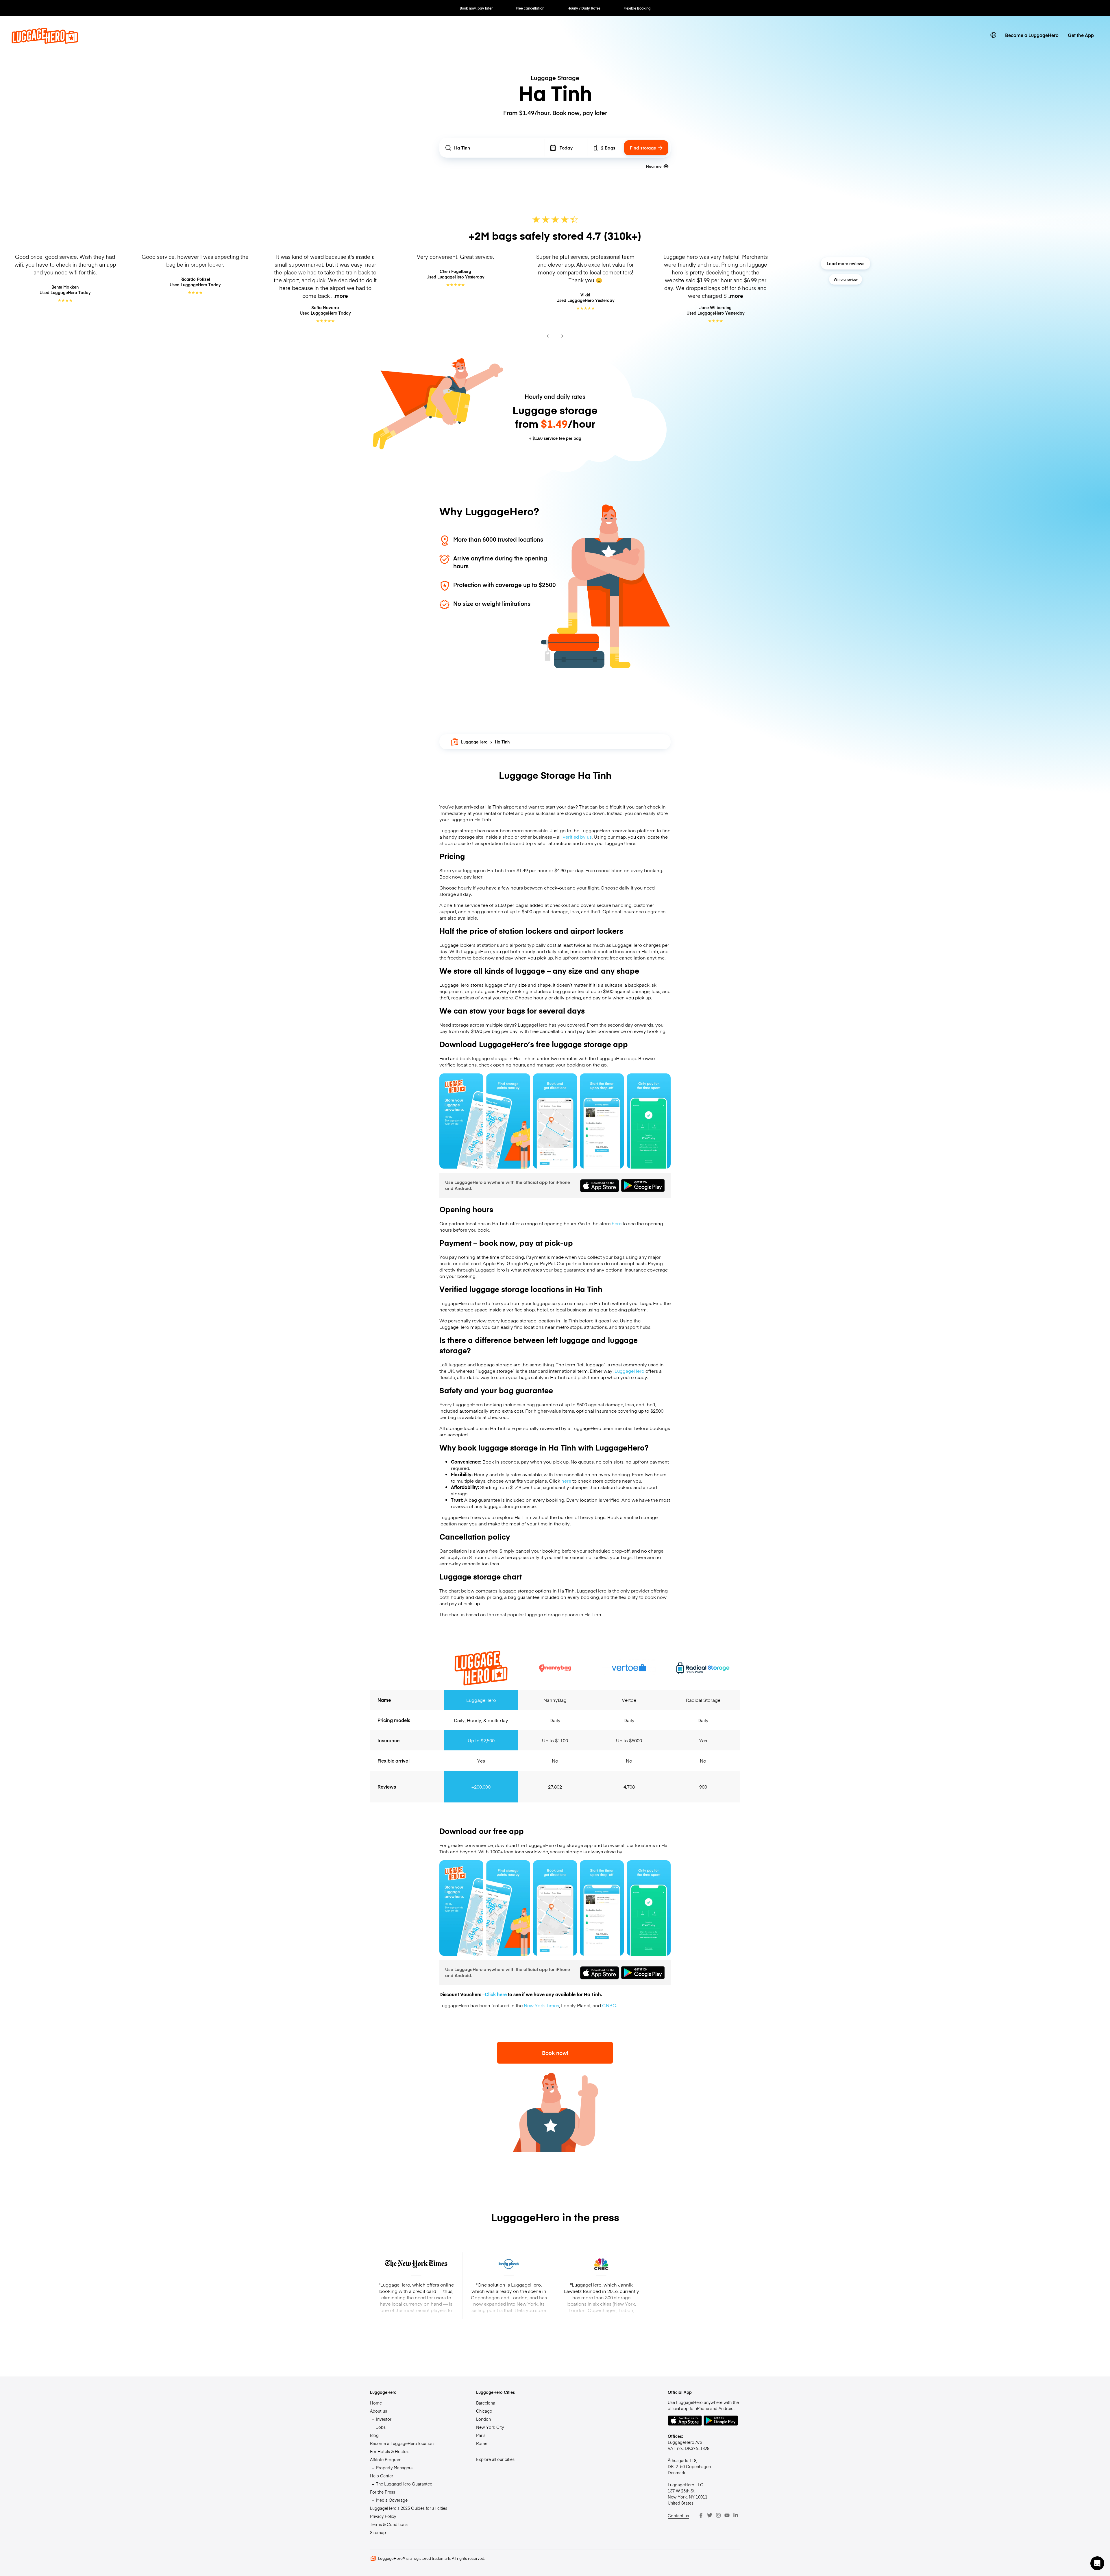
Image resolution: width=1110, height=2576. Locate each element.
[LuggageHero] (45, 42)
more (341, 296)
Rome (482, 2443)
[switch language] (993, 35)
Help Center (382, 2476)
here (617, 1223)
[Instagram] (718, 2515)
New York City (490, 2427)
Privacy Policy (383, 2516)
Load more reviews (846, 263)
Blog (374, 2435)
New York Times (541, 2005)
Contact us (678, 2516)
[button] (1097, 2563)
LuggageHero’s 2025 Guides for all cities (409, 2508)
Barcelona (486, 2403)
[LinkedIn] (736, 2515)
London (483, 2419)
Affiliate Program (386, 2459)
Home (376, 2403)
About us (379, 2411)
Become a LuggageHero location (402, 2443)
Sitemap (378, 2532)
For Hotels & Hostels (390, 2451)
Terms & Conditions (389, 2524)
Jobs (381, 2427)
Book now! (555, 2053)
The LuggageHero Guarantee (404, 2484)
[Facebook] (701, 2515)
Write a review (846, 279)
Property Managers (394, 2468)
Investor (384, 2419)
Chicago (484, 2411)
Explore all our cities (495, 2459)
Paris (481, 2435)
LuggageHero (474, 742)
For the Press (383, 2492)
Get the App (1081, 35)
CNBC (609, 2005)
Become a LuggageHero (1032, 35)
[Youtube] (727, 2515)
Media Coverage (392, 2500)
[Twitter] (710, 2515)
